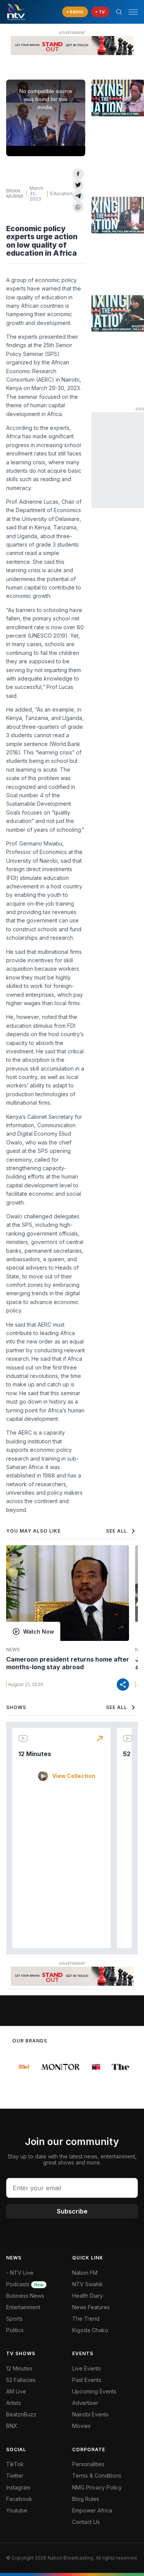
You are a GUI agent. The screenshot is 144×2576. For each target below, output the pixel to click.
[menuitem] (105, 2414)
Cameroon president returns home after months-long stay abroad (68, 1663)
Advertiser (85, 2403)
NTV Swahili (87, 2284)
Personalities (88, 2464)
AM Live (16, 2391)
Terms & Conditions (97, 2476)
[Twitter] (78, 185)
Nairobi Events (90, 2414)
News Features (91, 2307)
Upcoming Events (94, 2391)
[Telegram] (78, 196)
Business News (25, 2296)
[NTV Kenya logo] (16, 12)
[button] (130, 12)
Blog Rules (86, 2499)
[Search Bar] (119, 12)
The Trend (86, 2319)
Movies (81, 2426)
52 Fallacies (21, 2380)
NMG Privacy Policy (97, 2487)
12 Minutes (35, 1754)
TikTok (15, 2464)
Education (61, 193)
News (13, 1650)
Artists (14, 2403)
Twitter (15, 2476)
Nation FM (85, 2273)
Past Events (87, 2380)
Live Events (87, 2368)
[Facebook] (78, 174)
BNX (12, 2426)
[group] (21, 2067)
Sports (14, 2319)
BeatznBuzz (21, 2414)
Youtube (17, 2510)
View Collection (74, 1776)
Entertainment (23, 2307)
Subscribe (72, 2211)
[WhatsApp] (78, 207)
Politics (15, 2330)
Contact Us (86, 2522)
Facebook (19, 2499)
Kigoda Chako (90, 2330)
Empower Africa (92, 2510)
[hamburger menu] (133, 12)
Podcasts (25, 2284)
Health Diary (88, 2296)
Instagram (18, 2487)
